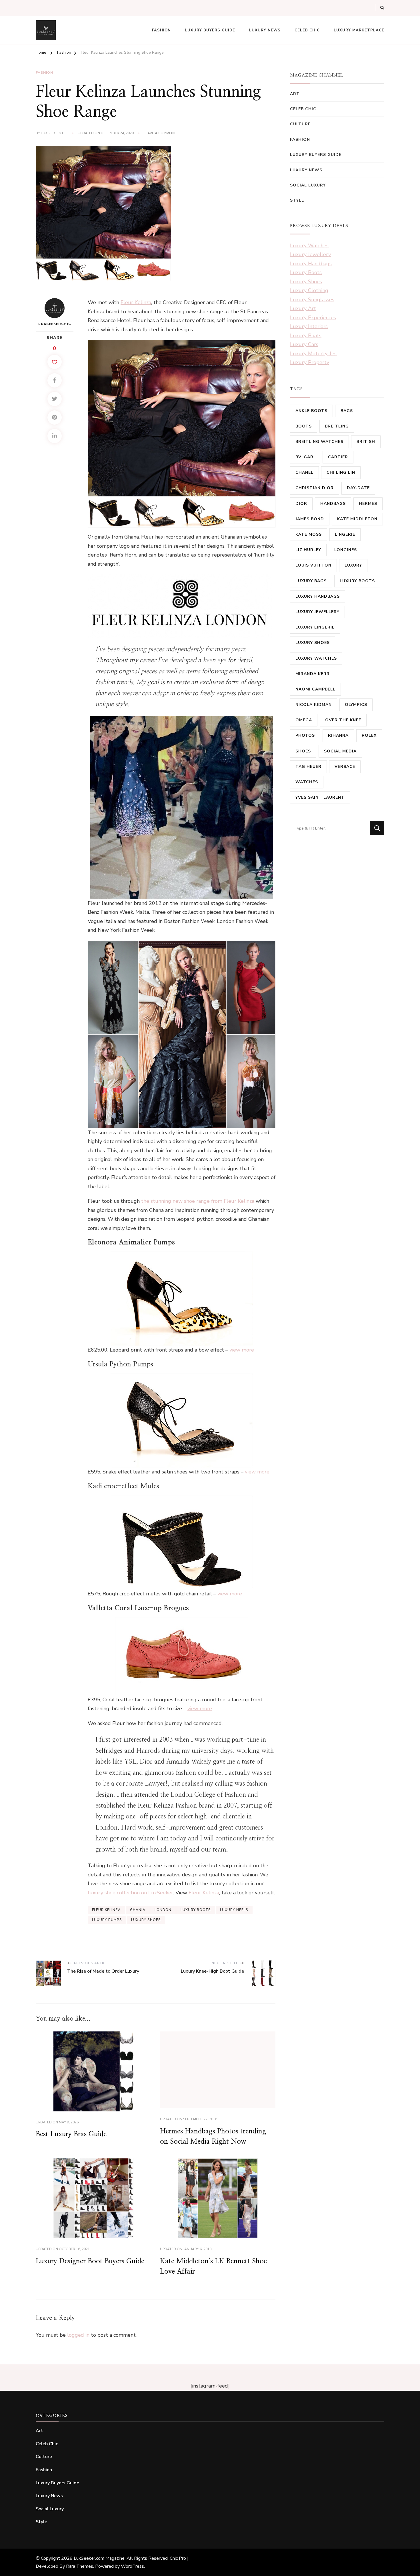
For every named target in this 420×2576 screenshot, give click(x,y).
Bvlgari (305, 457)
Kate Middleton (357, 519)
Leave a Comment (160, 133)
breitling (337, 426)
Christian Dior (315, 488)
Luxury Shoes (306, 282)
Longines (346, 550)
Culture (300, 124)
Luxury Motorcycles (313, 354)
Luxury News (265, 30)
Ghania (138, 1910)
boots (304, 426)
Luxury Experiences (313, 318)
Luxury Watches (309, 246)
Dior (301, 504)
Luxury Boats (306, 336)
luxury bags (311, 581)
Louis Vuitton (313, 565)
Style (297, 200)
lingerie (345, 534)
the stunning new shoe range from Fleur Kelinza (198, 1201)
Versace (345, 767)
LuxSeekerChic (54, 133)
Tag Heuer (308, 767)
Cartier (338, 457)
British (366, 442)
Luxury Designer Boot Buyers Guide (90, 2261)
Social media (340, 751)
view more (242, 1350)
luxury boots (196, 1910)
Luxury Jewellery (310, 254)
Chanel (304, 472)
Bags (347, 411)
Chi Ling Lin (341, 472)
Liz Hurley (308, 550)
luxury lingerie (315, 627)
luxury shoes (146, 1920)
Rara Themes (80, 2566)
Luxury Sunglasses (312, 300)
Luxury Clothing (309, 290)
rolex (369, 735)
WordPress (132, 2566)
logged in (78, 2335)
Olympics (356, 705)
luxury (353, 565)
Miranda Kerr (313, 674)
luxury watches (316, 658)
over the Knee (343, 720)
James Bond (310, 519)
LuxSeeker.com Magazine (99, 2558)
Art (295, 94)
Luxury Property (310, 362)
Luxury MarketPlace (359, 30)
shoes (303, 751)
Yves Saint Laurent (320, 797)
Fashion (161, 30)
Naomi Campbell (315, 689)
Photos (305, 735)
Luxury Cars (304, 344)
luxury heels (234, 1910)
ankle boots (311, 411)
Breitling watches (319, 442)
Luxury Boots (306, 272)
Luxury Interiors (309, 326)
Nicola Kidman (314, 705)
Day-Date (358, 488)
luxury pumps (107, 1920)
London (163, 1910)
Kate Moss (309, 534)
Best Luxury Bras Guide (71, 2134)
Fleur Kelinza (136, 302)
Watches (307, 782)
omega (304, 720)
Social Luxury (308, 185)
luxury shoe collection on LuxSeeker (130, 1893)
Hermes (368, 504)
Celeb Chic (307, 30)
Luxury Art (303, 308)
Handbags (333, 504)
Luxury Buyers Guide (210, 30)
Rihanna (338, 735)
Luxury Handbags (311, 264)
